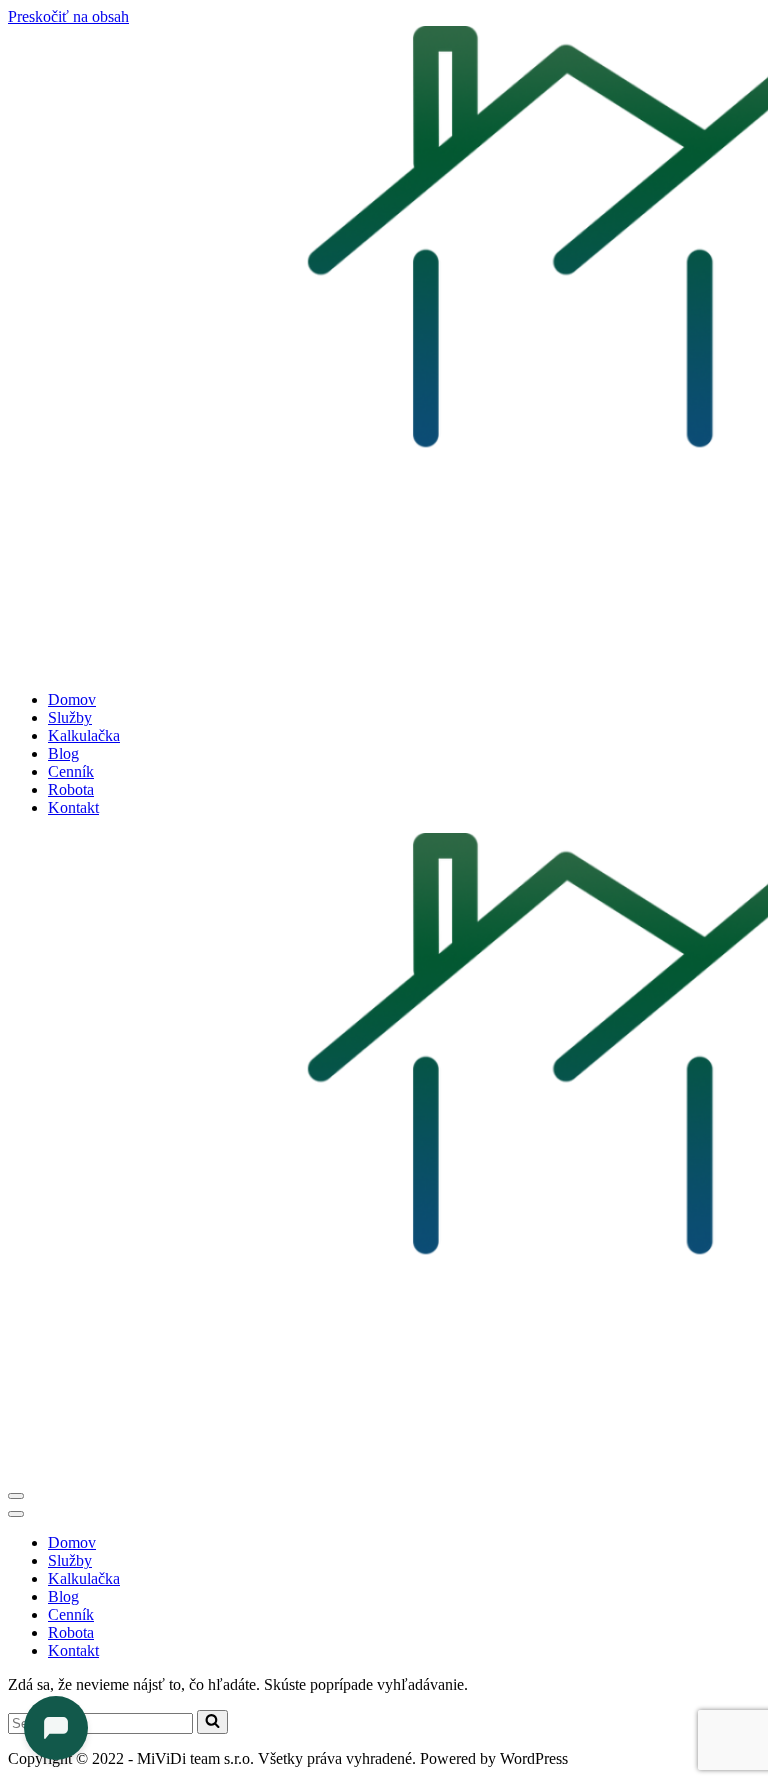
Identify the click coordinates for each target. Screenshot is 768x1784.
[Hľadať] (212, 1722)
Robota (71, 789)
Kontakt (73, 807)
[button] (212, 1722)
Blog (63, 753)
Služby (70, 717)
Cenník (71, 771)
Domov (72, 699)
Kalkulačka (84, 735)
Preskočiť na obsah (68, 16)
